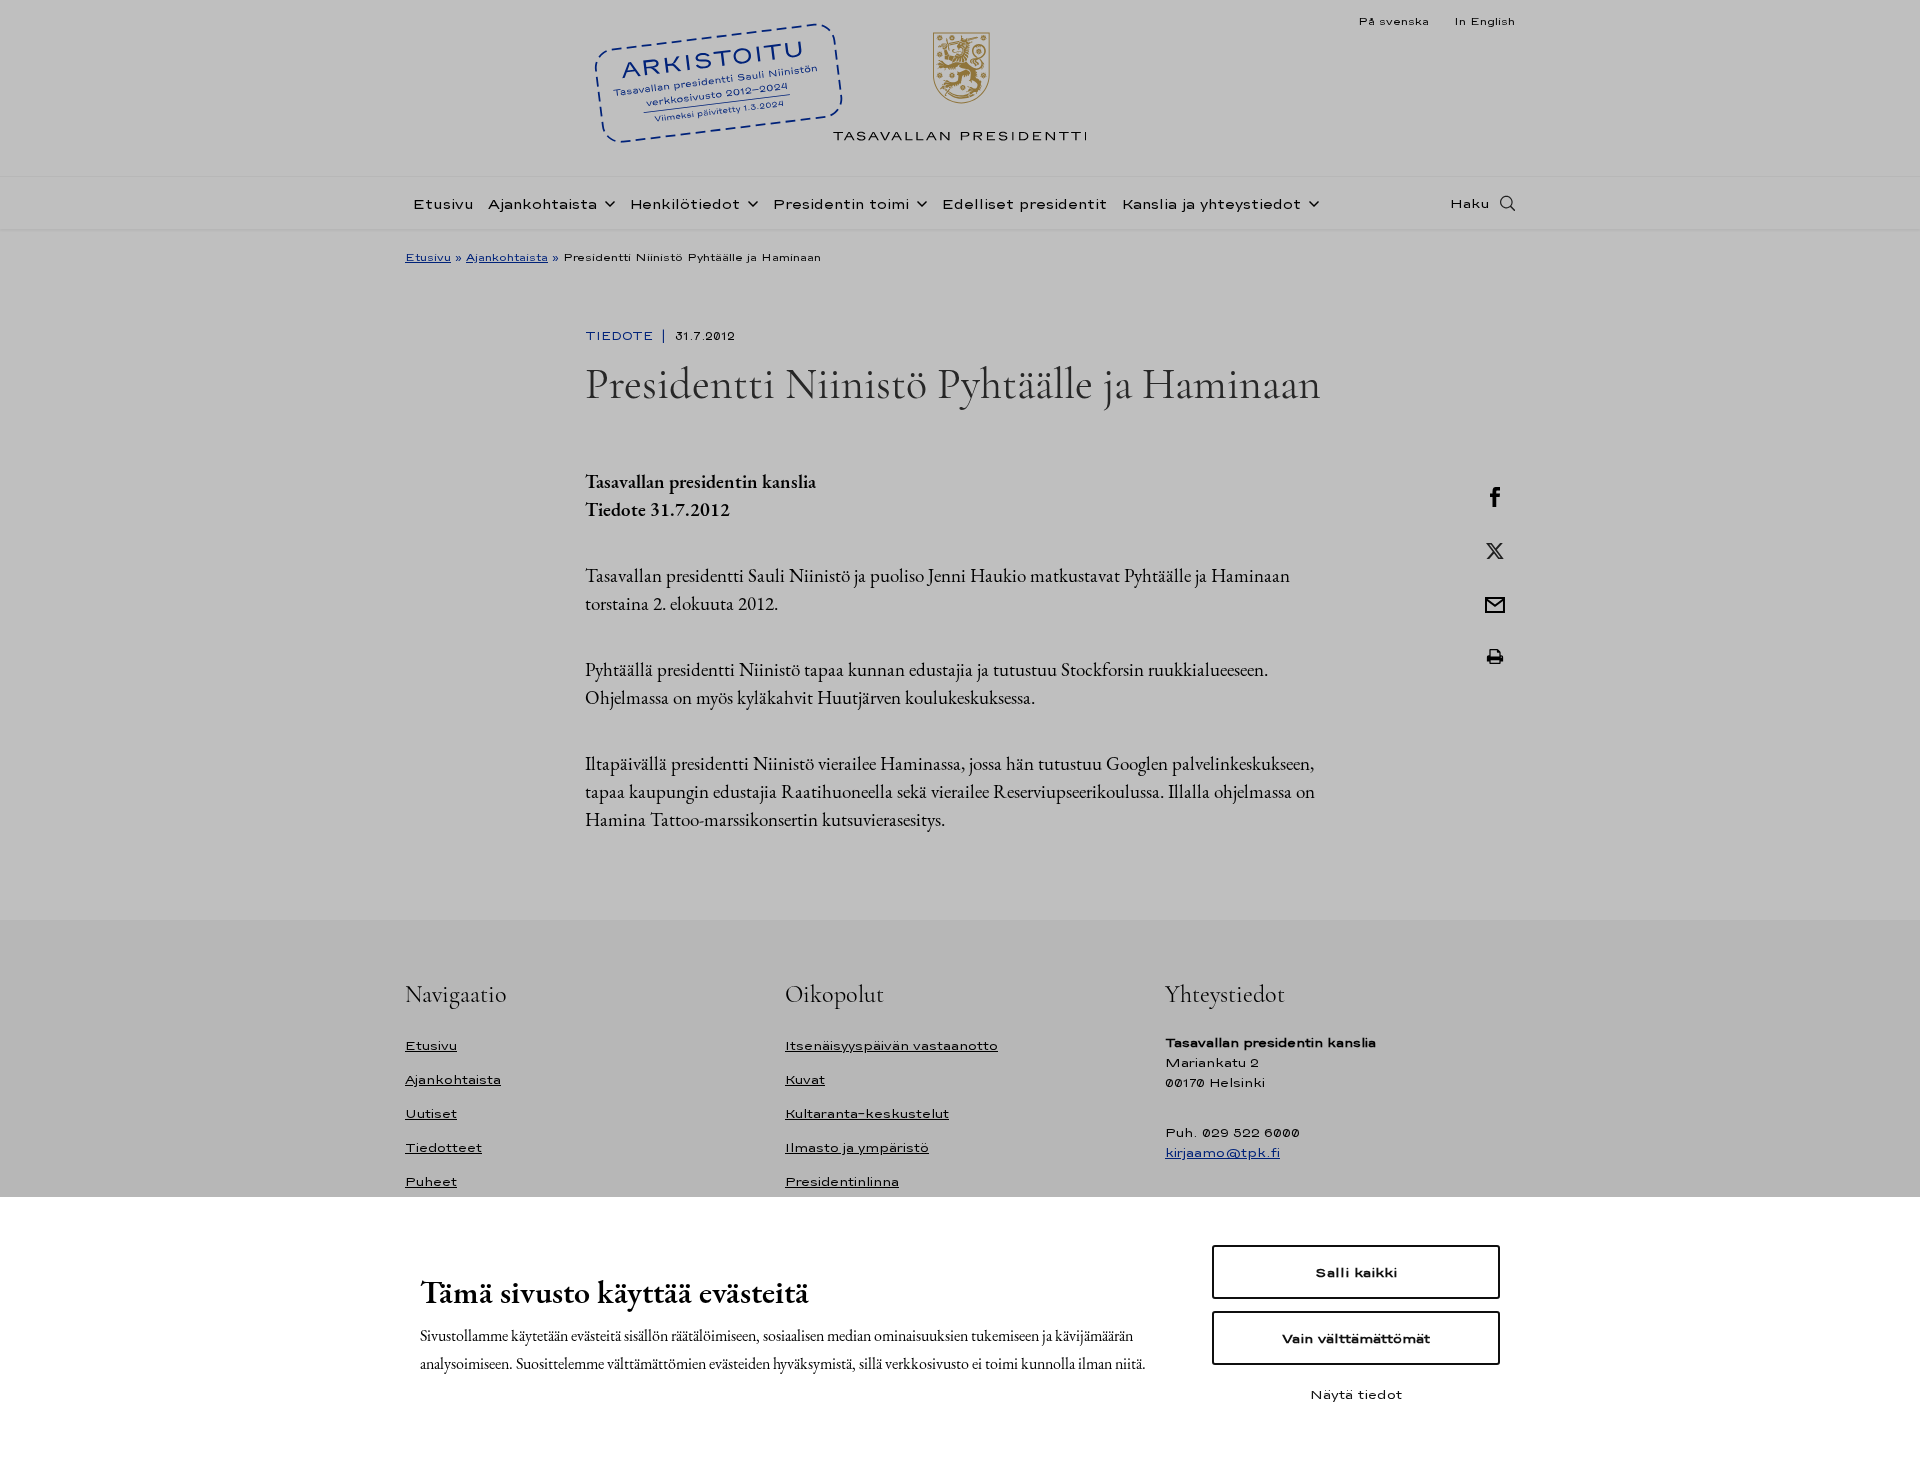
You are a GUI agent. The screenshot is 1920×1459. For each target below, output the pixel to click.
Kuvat (805, 1079)
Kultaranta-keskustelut (867, 1113)
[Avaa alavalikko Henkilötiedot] (749, 202)
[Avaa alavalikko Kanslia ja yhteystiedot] (1310, 202)
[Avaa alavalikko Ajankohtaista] (606, 202)
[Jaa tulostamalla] (1495, 657)
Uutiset (431, 1113)
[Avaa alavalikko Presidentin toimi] (918, 202)
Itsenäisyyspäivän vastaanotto (891, 1045)
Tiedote (621, 336)
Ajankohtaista (542, 203)
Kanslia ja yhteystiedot (1211, 203)
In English (1484, 21)
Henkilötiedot (684, 203)
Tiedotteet (443, 1147)
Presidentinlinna (842, 1181)
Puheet (431, 1181)
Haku (1470, 203)
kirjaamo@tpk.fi (1222, 1152)
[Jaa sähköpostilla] (1495, 603)
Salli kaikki (1356, 1272)
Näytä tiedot (1356, 1394)
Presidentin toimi (840, 203)
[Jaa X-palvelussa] (1495, 549)
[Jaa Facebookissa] (1495, 495)
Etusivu (443, 203)
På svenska (1393, 21)
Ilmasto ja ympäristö (857, 1147)
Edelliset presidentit (1024, 203)
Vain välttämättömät (1356, 1338)
